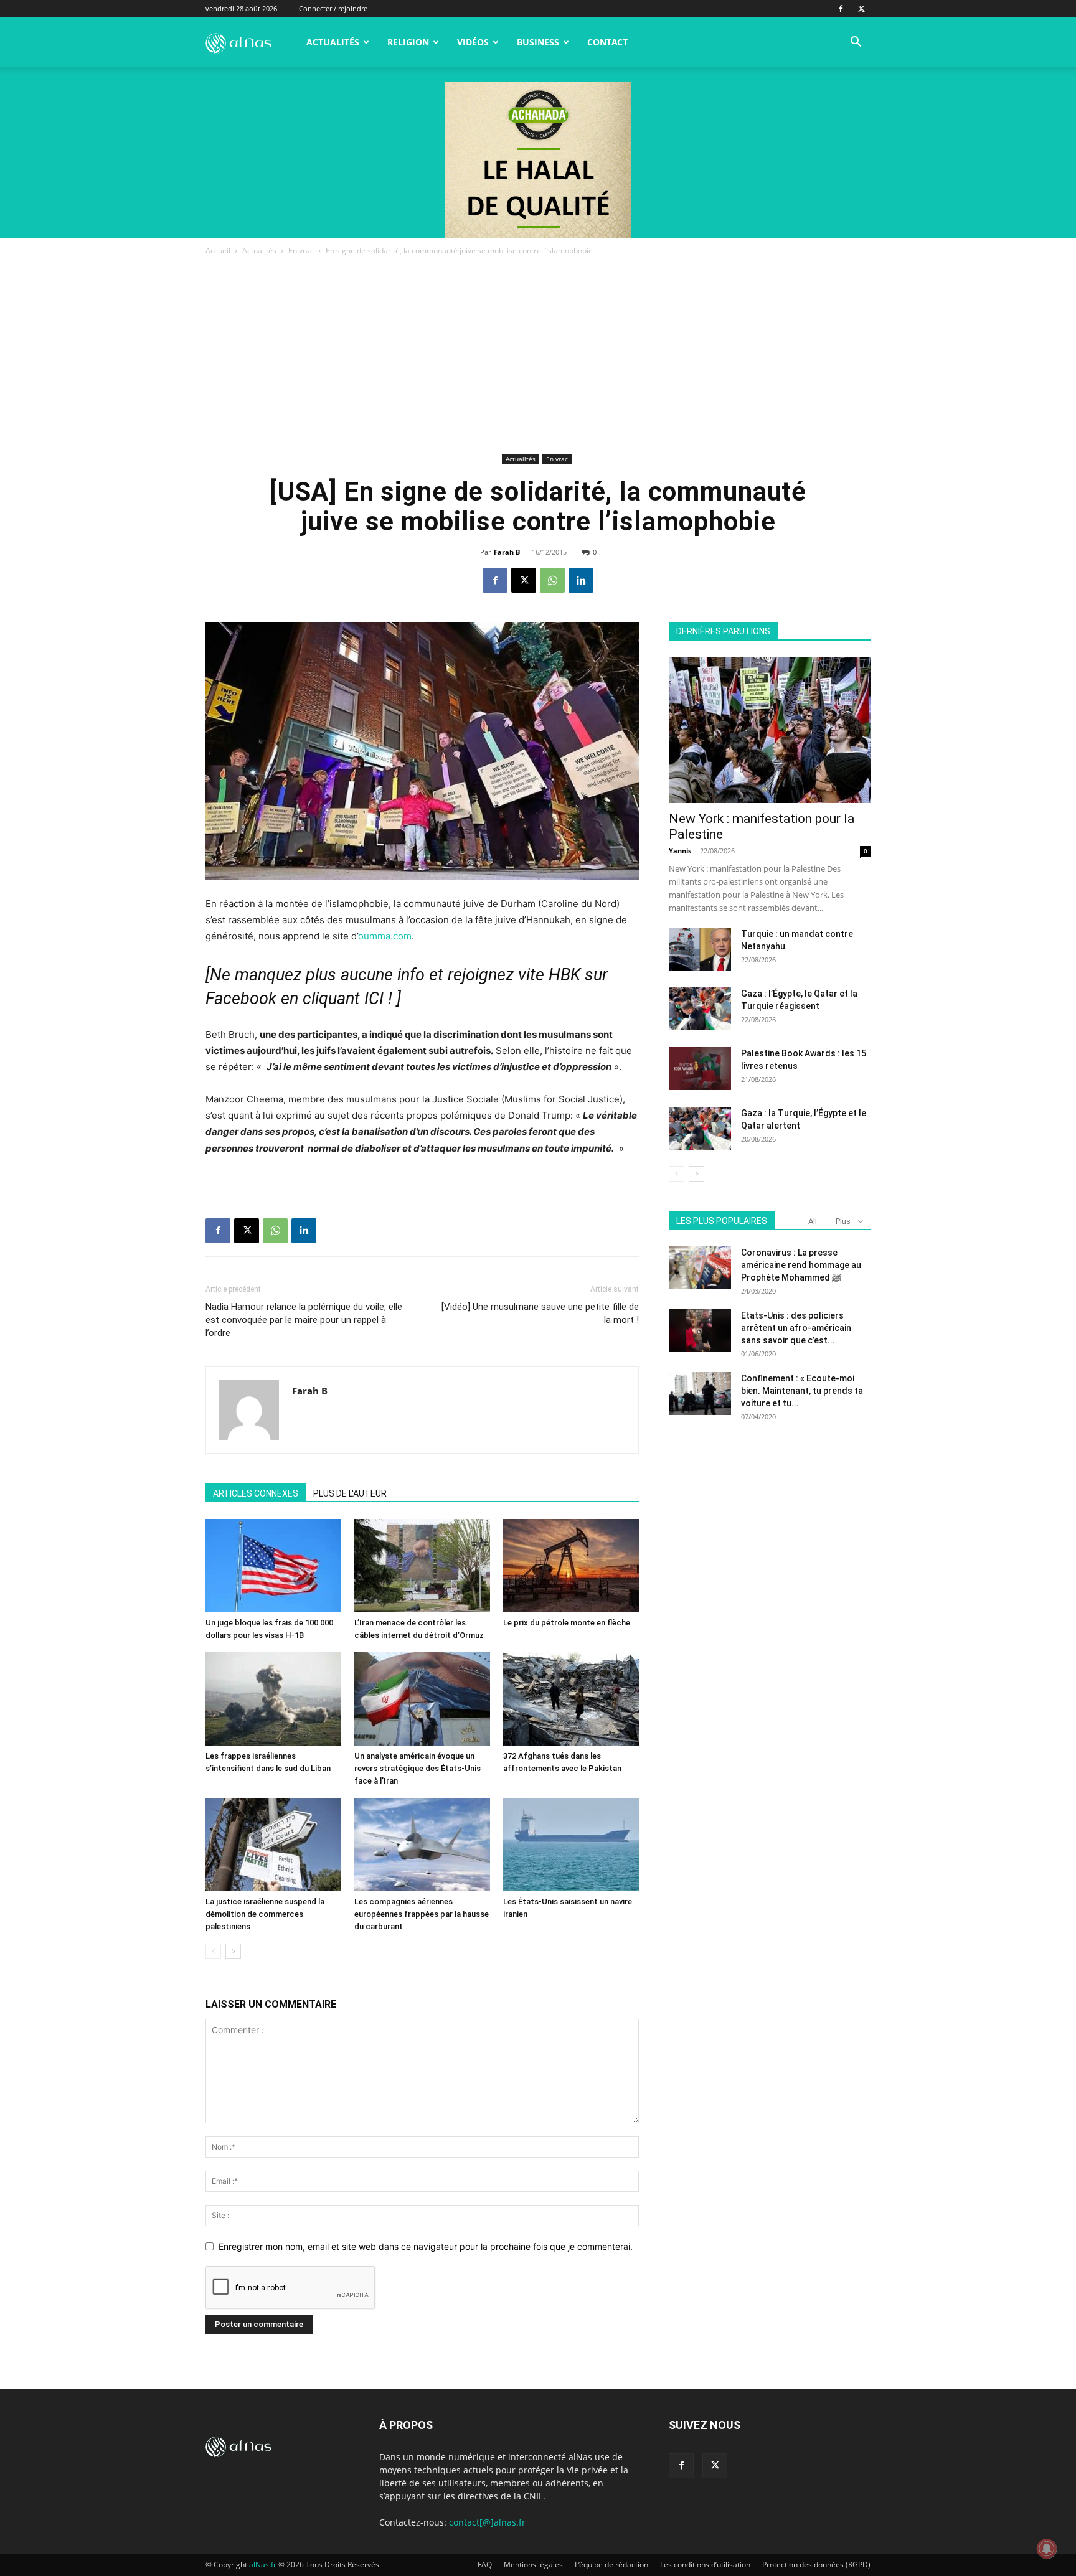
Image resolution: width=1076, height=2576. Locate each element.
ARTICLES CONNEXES (256, 1493)
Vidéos (473, 42)
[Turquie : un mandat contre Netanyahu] (700, 949)
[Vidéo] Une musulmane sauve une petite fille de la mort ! (540, 1313)
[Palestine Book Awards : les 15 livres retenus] (700, 1069)
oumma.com (385, 936)
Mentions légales (533, 2564)
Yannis (680, 851)
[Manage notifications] (1047, 2549)
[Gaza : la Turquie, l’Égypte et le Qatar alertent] (700, 1128)
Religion (408, 42)
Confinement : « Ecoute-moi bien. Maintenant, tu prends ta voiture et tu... (802, 1391)
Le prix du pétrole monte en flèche (567, 1623)
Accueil (218, 251)
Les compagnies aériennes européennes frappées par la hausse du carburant (422, 1914)
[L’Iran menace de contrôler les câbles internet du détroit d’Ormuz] (422, 1566)
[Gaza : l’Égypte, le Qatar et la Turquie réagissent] (700, 1009)
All (813, 1221)
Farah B (507, 552)
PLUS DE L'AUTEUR (350, 1493)
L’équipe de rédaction (611, 2564)
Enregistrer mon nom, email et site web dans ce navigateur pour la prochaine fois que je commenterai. (426, 2246)
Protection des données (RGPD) (816, 2564)
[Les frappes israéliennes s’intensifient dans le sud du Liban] (273, 1699)
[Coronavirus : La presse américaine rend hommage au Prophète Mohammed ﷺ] (700, 1268)
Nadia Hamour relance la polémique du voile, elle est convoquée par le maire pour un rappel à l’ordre (304, 1320)
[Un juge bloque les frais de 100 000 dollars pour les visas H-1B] (273, 1566)
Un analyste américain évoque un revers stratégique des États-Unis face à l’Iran (418, 1768)
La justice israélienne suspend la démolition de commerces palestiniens (265, 1914)
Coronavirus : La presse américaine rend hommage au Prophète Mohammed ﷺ (801, 1265)
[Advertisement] (538, 357)
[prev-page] (213, 1951)
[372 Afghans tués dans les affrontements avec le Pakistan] (571, 1699)
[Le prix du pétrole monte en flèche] (571, 1566)
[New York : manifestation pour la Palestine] (770, 730)
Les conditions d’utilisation (705, 2564)
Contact (607, 42)
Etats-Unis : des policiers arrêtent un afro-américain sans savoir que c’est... (796, 1328)
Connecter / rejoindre (333, 8)
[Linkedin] (581, 580)
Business (538, 42)
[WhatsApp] (552, 580)
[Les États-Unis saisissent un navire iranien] (571, 1845)
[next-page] (233, 1951)
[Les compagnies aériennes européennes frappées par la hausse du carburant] (422, 1845)
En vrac (301, 251)
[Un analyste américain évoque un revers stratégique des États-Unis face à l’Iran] (422, 1699)
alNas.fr (263, 2564)
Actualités (333, 42)
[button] (856, 43)
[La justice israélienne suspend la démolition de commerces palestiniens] (273, 1845)
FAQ (485, 2564)
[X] (861, 9)
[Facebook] (841, 9)
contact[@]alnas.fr (487, 2522)
